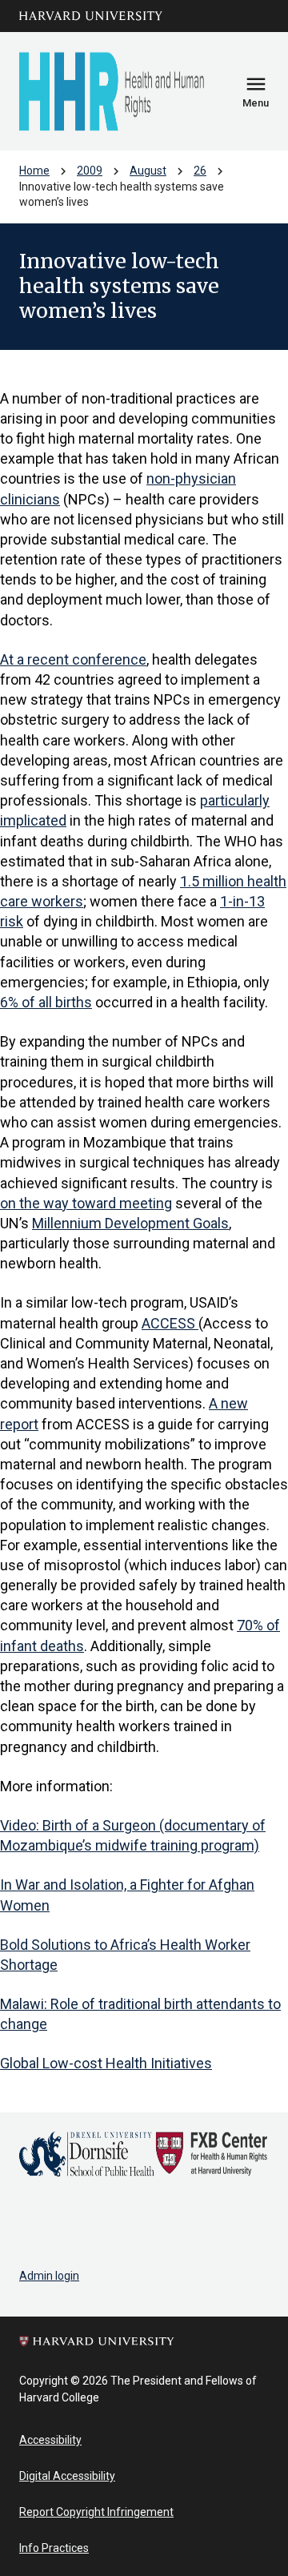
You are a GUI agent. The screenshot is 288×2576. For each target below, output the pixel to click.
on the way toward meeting (86, 1203)
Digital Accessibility (67, 2476)
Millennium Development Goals (130, 1223)
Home (34, 171)
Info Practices (54, 2548)
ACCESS (170, 1323)
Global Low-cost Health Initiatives (106, 2063)
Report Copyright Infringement (96, 2512)
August (148, 171)
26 (200, 171)
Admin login (49, 2276)
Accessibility (50, 2440)
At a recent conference (73, 659)
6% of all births (46, 1002)
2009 (90, 171)
